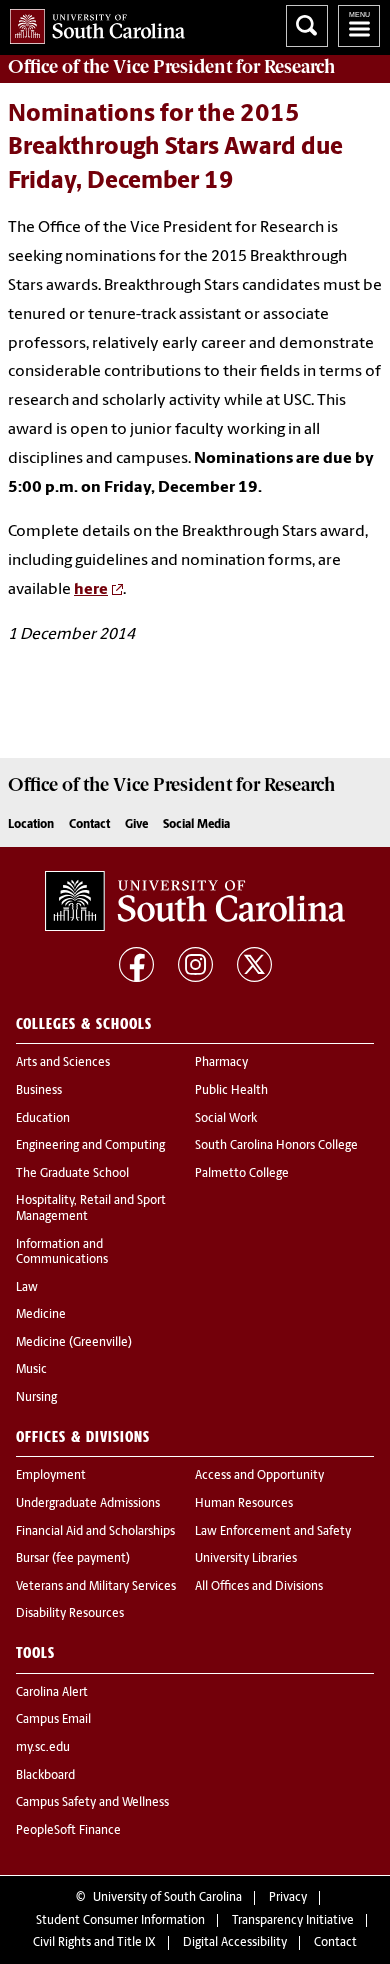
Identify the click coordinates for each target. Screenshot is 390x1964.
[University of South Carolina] (195, 901)
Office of (171, 67)
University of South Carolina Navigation (359, 26)
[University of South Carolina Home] (92, 22)
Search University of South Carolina (307, 26)
